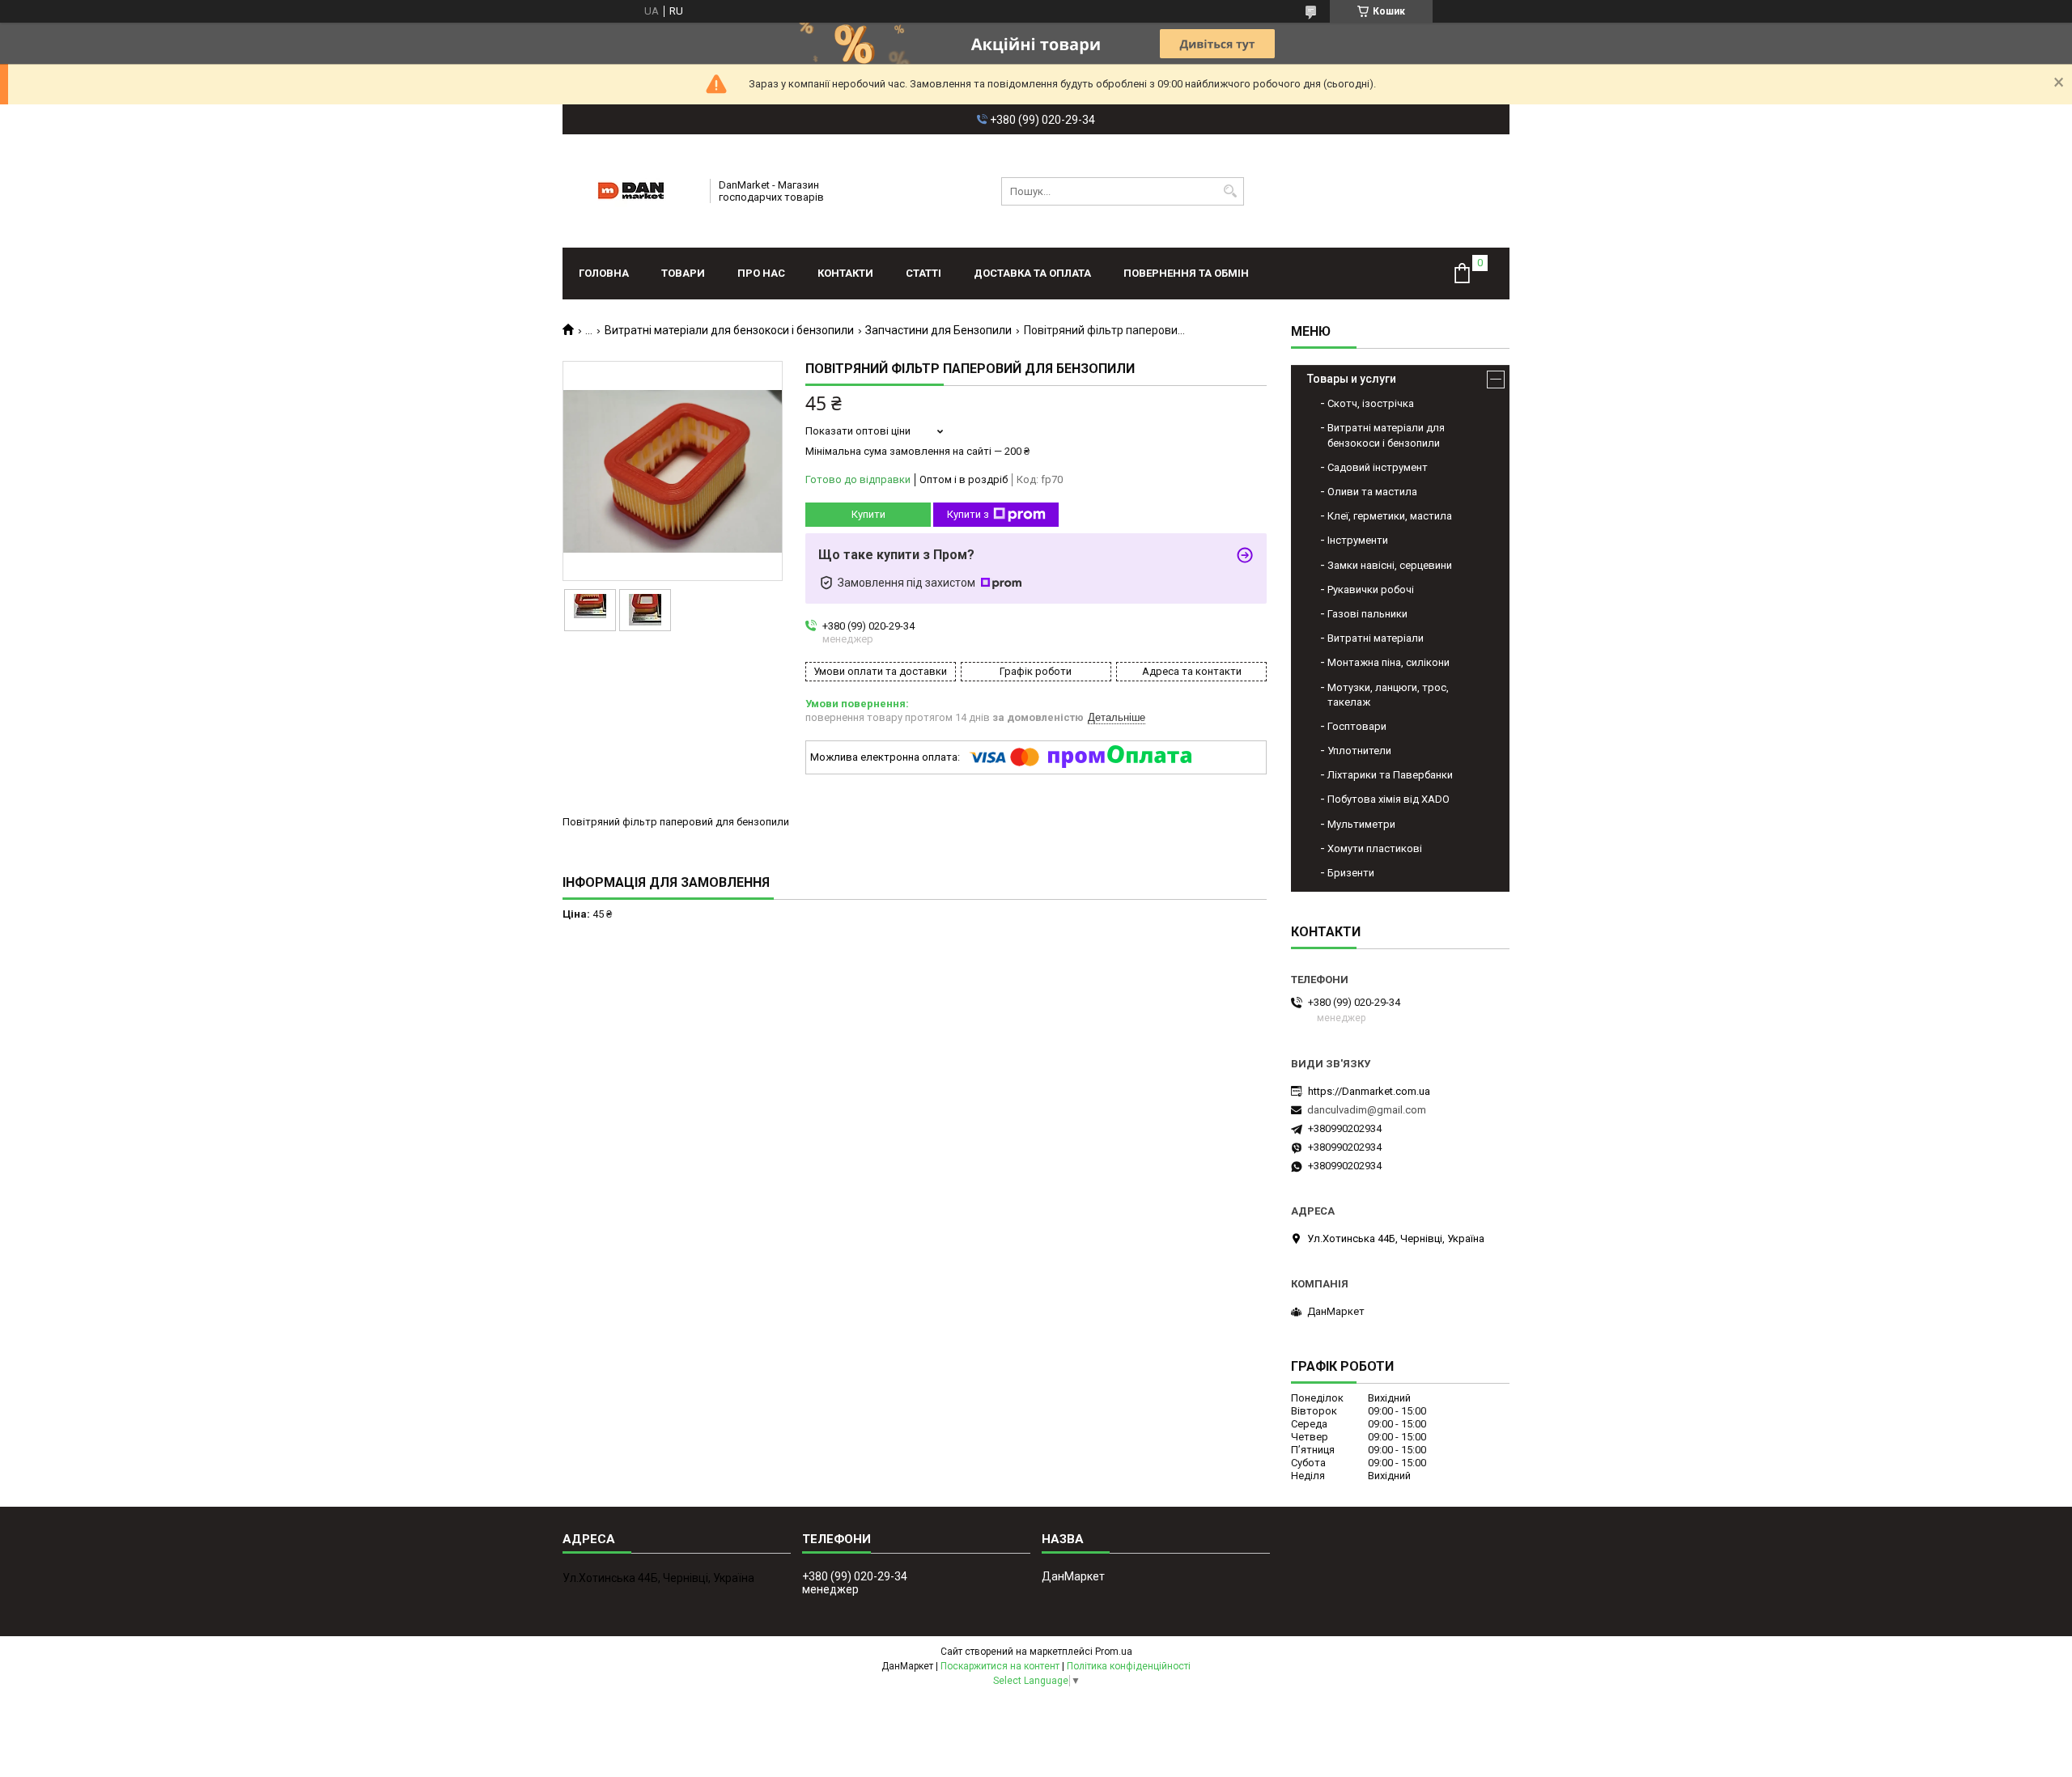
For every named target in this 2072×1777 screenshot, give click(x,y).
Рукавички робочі (1371, 590)
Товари (683, 273)
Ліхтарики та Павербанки (1390, 775)
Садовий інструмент (1378, 467)
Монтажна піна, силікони (1388, 662)
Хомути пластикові (1375, 848)
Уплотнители (1359, 751)
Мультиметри (1361, 824)
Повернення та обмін (1186, 273)
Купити (868, 514)
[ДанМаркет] (631, 191)
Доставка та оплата (1032, 273)
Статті (923, 273)
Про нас (761, 273)
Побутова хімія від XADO (1388, 799)
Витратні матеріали (1376, 638)
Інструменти (1358, 540)
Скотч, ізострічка (1371, 403)
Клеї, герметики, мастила (1390, 516)
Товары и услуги (1352, 379)
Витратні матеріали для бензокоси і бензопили (729, 330)
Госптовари (1357, 726)
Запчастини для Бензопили (938, 330)
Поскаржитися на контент (1000, 1666)
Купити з (968, 514)
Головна (604, 273)
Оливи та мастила (1372, 492)
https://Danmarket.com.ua (1369, 1091)
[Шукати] (1230, 191)
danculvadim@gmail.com (1367, 1110)
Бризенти (1351, 873)
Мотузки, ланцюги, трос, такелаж (1388, 695)
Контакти (845, 273)
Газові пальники (1367, 614)
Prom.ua (1114, 1652)
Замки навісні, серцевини (1390, 565)
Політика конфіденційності (1129, 1666)
